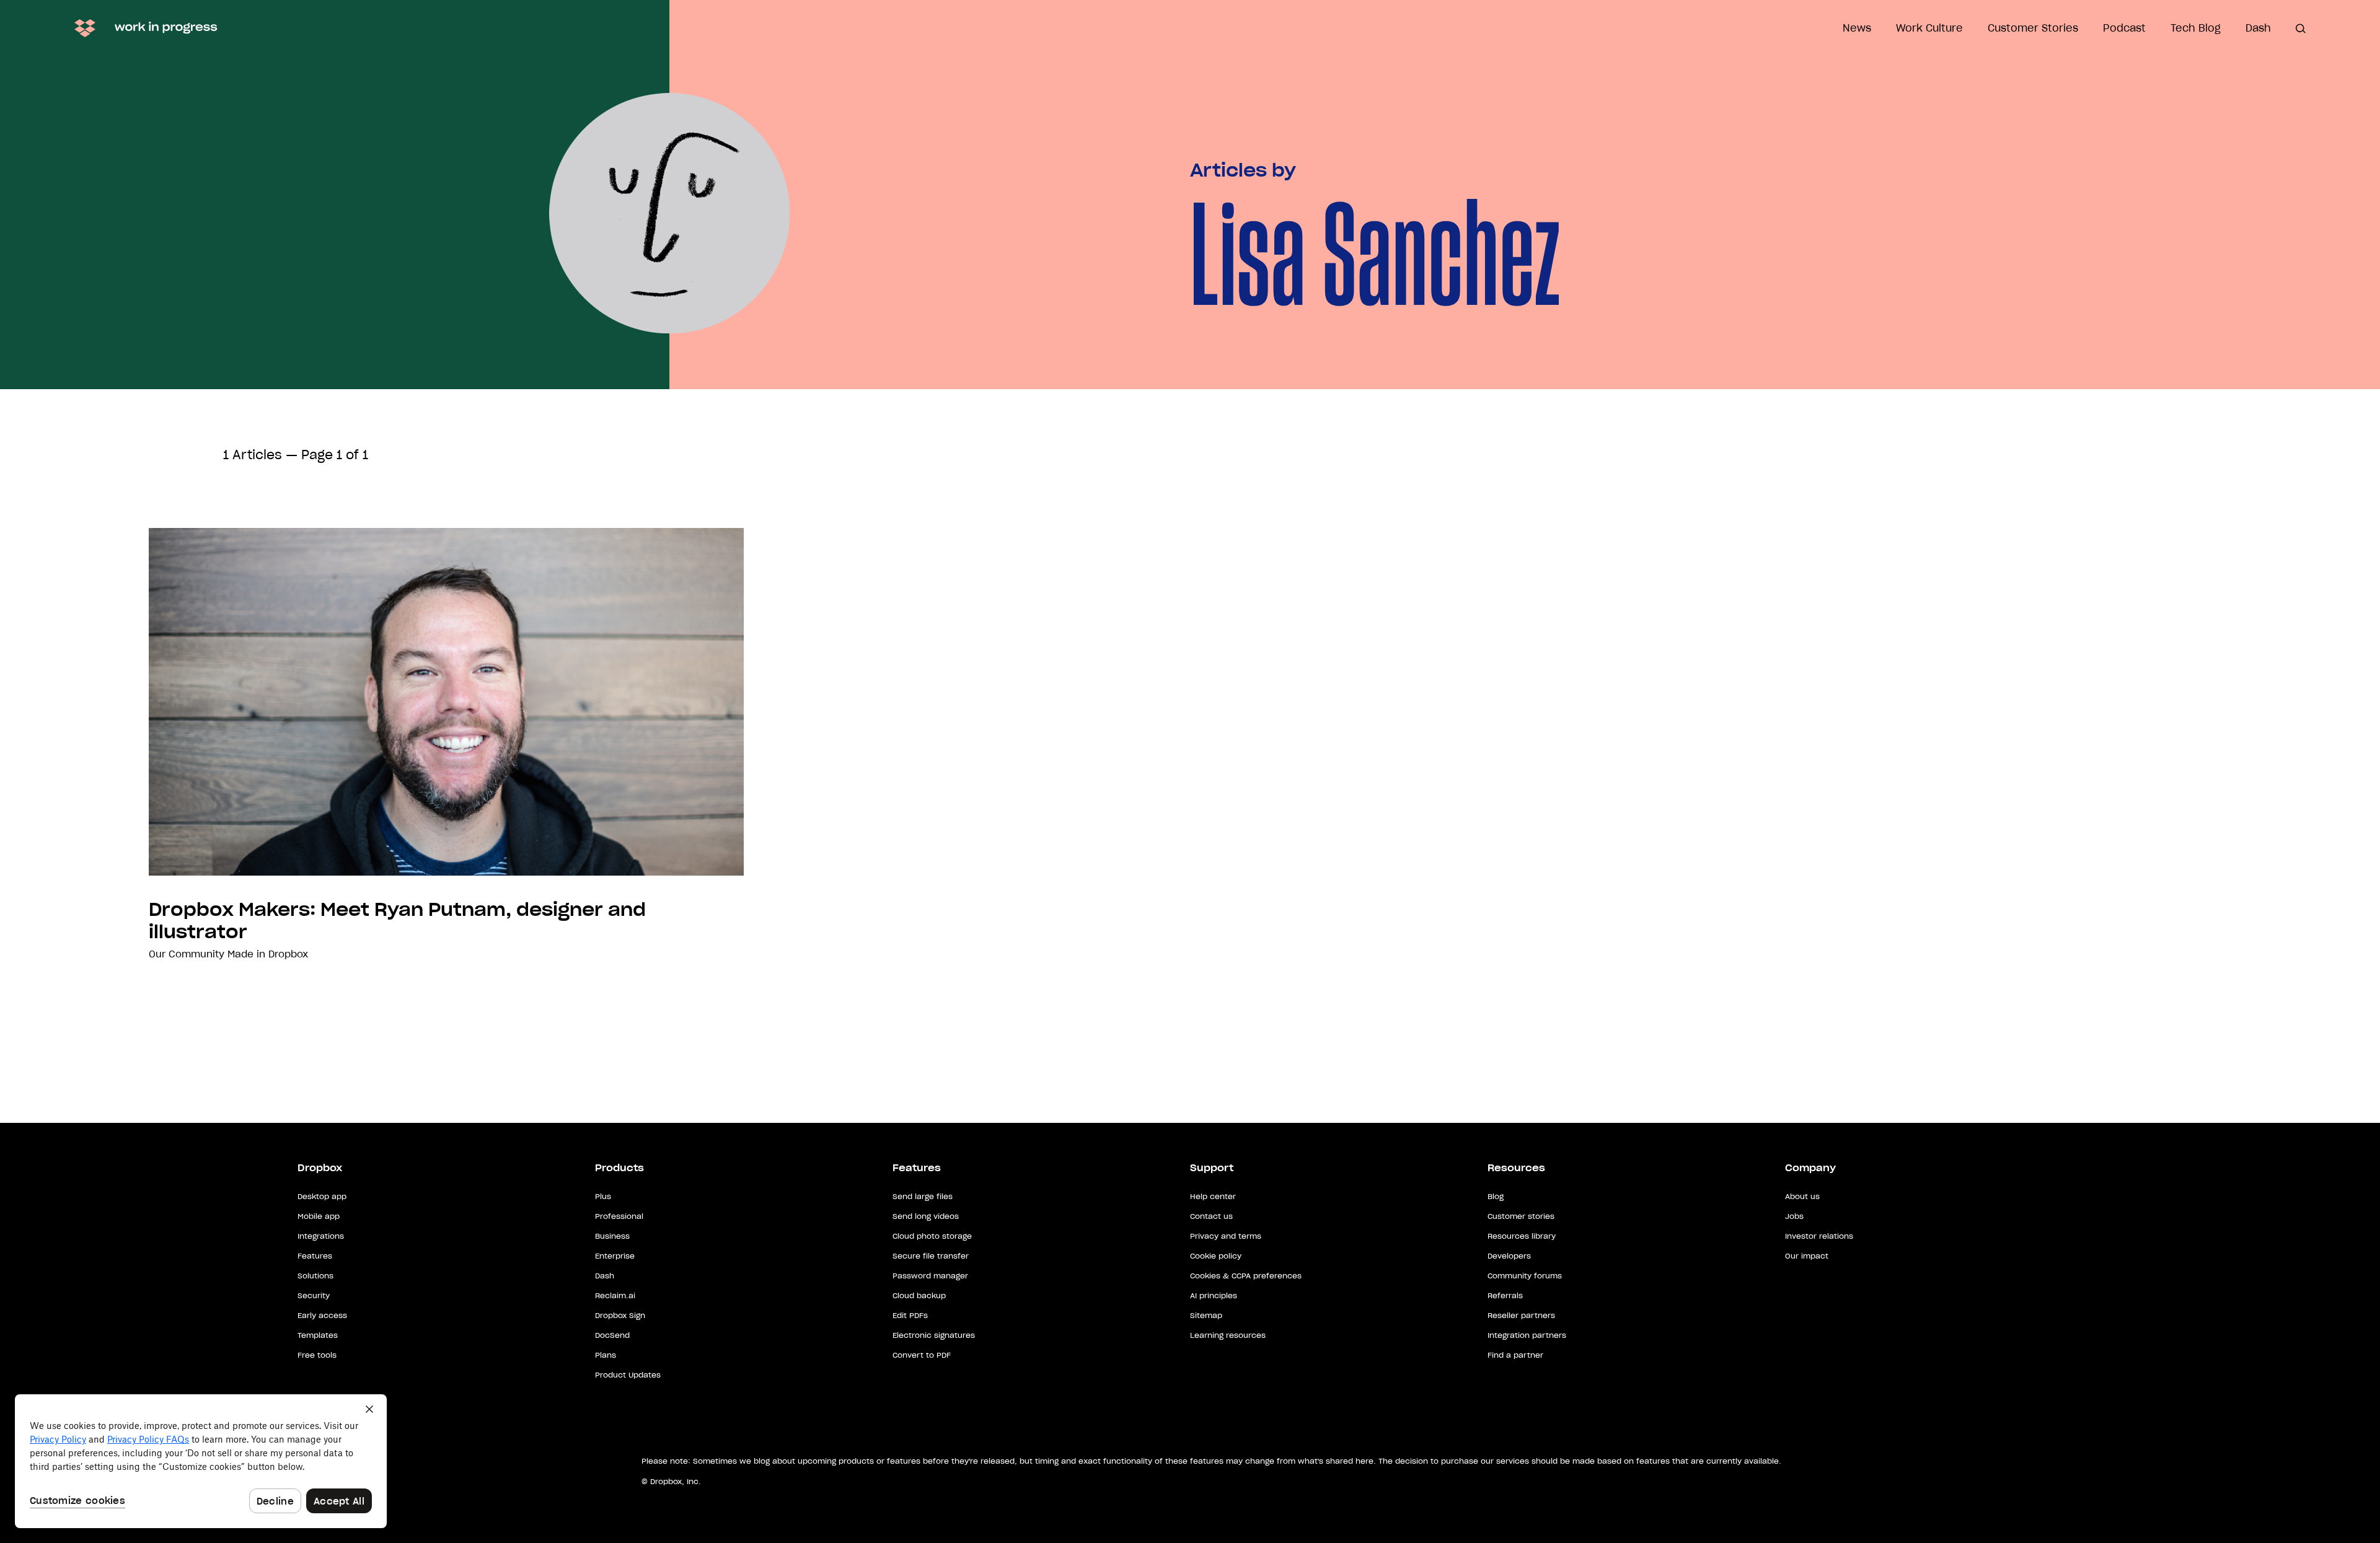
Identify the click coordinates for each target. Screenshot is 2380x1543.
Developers (1509, 1256)
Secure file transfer (931, 1256)
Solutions (315, 1276)
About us (1802, 1196)
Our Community (187, 954)
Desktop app (322, 1196)
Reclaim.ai (615, 1295)
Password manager (930, 1276)
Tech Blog (2196, 28)
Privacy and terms (1226, 1236)
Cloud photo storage (932, 1236)
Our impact (1807, 1256)
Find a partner (1515, 1355)
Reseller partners (1521, 1315)
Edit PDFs (910, 1315)
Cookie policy (1216, 1256)
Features (315, 1256)
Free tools (317, 1355)
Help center (1213, 1196)
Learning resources (1228, 1335)
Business (612, 1236)
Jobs (1794, 1216)
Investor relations (1819, 1236)
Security (314, 1295)
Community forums (1525, 1276)
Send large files (923, 1196)
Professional (619, 1216)
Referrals (1505, 1295)
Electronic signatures (934, 1335)
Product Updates (628, 1375)
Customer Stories (2033, 28)
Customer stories (1521, 1216)
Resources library (1522, 1236)
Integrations (321, 1236)
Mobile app (319, 1216)
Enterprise (615, 1256)
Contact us (1211, 1216)
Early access (322, 1315)
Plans (606, 1355)
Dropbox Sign (620, 1315)
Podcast (2124, 28)
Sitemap (1206, 1315)
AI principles (1214, 1295)
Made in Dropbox (268, 954)
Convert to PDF (922, 1355)
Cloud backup (919, 1295)
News (1857, 28)
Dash (2258, 28)
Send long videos (926, 1216)
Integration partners (1527, 1335)
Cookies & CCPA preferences (1246, 1276)
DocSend (612, 1335)
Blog (1496, 1196)
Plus (603, 1196)
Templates (318, 1335)
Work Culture (1929, 28)
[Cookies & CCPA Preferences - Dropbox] (201, 1461)
